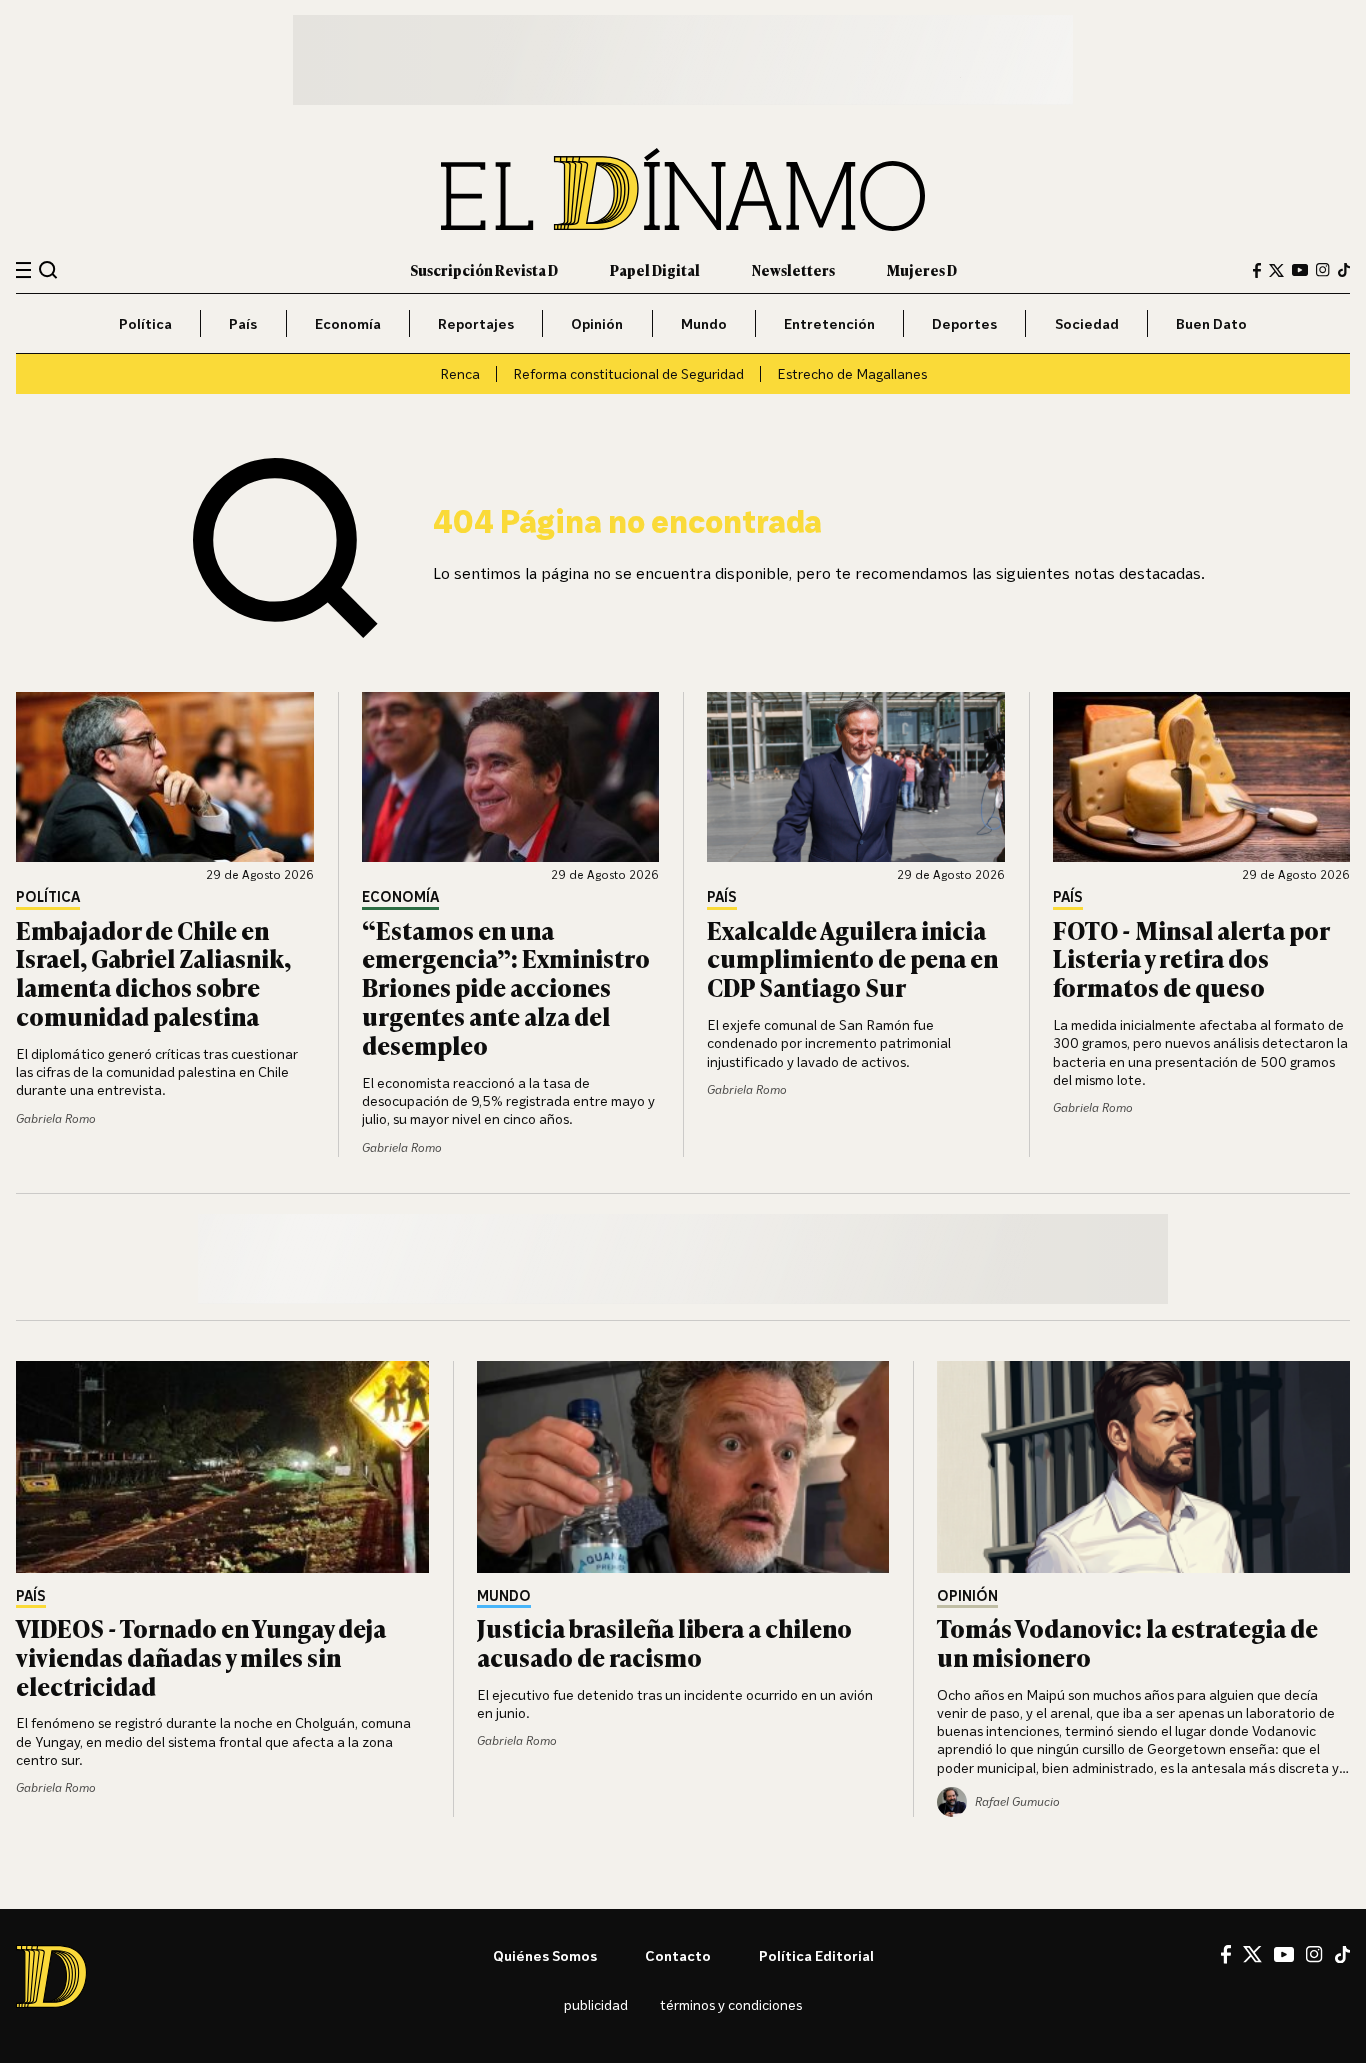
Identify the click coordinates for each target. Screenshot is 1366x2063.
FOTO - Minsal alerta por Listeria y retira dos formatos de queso (1191, 958)
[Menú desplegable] (23, 270)
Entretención (829, 323)
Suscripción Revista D (484, 269)
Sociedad (1087, 323)
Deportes (964, 323)
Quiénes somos (545, 1955)
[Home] (683, 189)
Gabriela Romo (56, 1118)
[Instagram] (1323, 270)
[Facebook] (1257, 270)
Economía (348, 323)
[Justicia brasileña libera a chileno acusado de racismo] (683, 1467)
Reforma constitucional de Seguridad (628, 373)
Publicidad (596, 2004)
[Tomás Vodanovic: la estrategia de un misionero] (1143, 1467)
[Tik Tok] (1342, 1955)
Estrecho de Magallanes (852, 373)
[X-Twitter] (1276, 270)
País (243, 323)
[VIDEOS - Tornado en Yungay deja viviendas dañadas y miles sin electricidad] (222, 1467)
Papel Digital (655, 269)
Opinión (597, 323)
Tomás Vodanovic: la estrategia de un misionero (1127, 1642)
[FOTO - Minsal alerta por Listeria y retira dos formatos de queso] (1202, 777)
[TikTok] (1344, 270)
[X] (1252, 1954)
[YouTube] (1300, 270)
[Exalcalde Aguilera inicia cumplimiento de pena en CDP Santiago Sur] (856, 777)
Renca (460, 373)
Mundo (704, 323)
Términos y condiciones (731, 2004)
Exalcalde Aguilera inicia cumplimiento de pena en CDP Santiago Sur (852, 958)
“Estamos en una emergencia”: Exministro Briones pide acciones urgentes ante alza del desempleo (506, 987)
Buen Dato (1211, 323)
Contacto (678, 1955)
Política (145, 323)
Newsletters (793, 269)
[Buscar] (48, 269)
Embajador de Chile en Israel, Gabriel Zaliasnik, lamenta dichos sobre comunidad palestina (153, 972)
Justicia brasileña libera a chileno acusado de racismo (664, 1642)
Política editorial (816, 1955)
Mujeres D (922, 269)
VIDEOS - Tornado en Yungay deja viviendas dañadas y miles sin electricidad (201, 1656)
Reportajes (476, 323)
